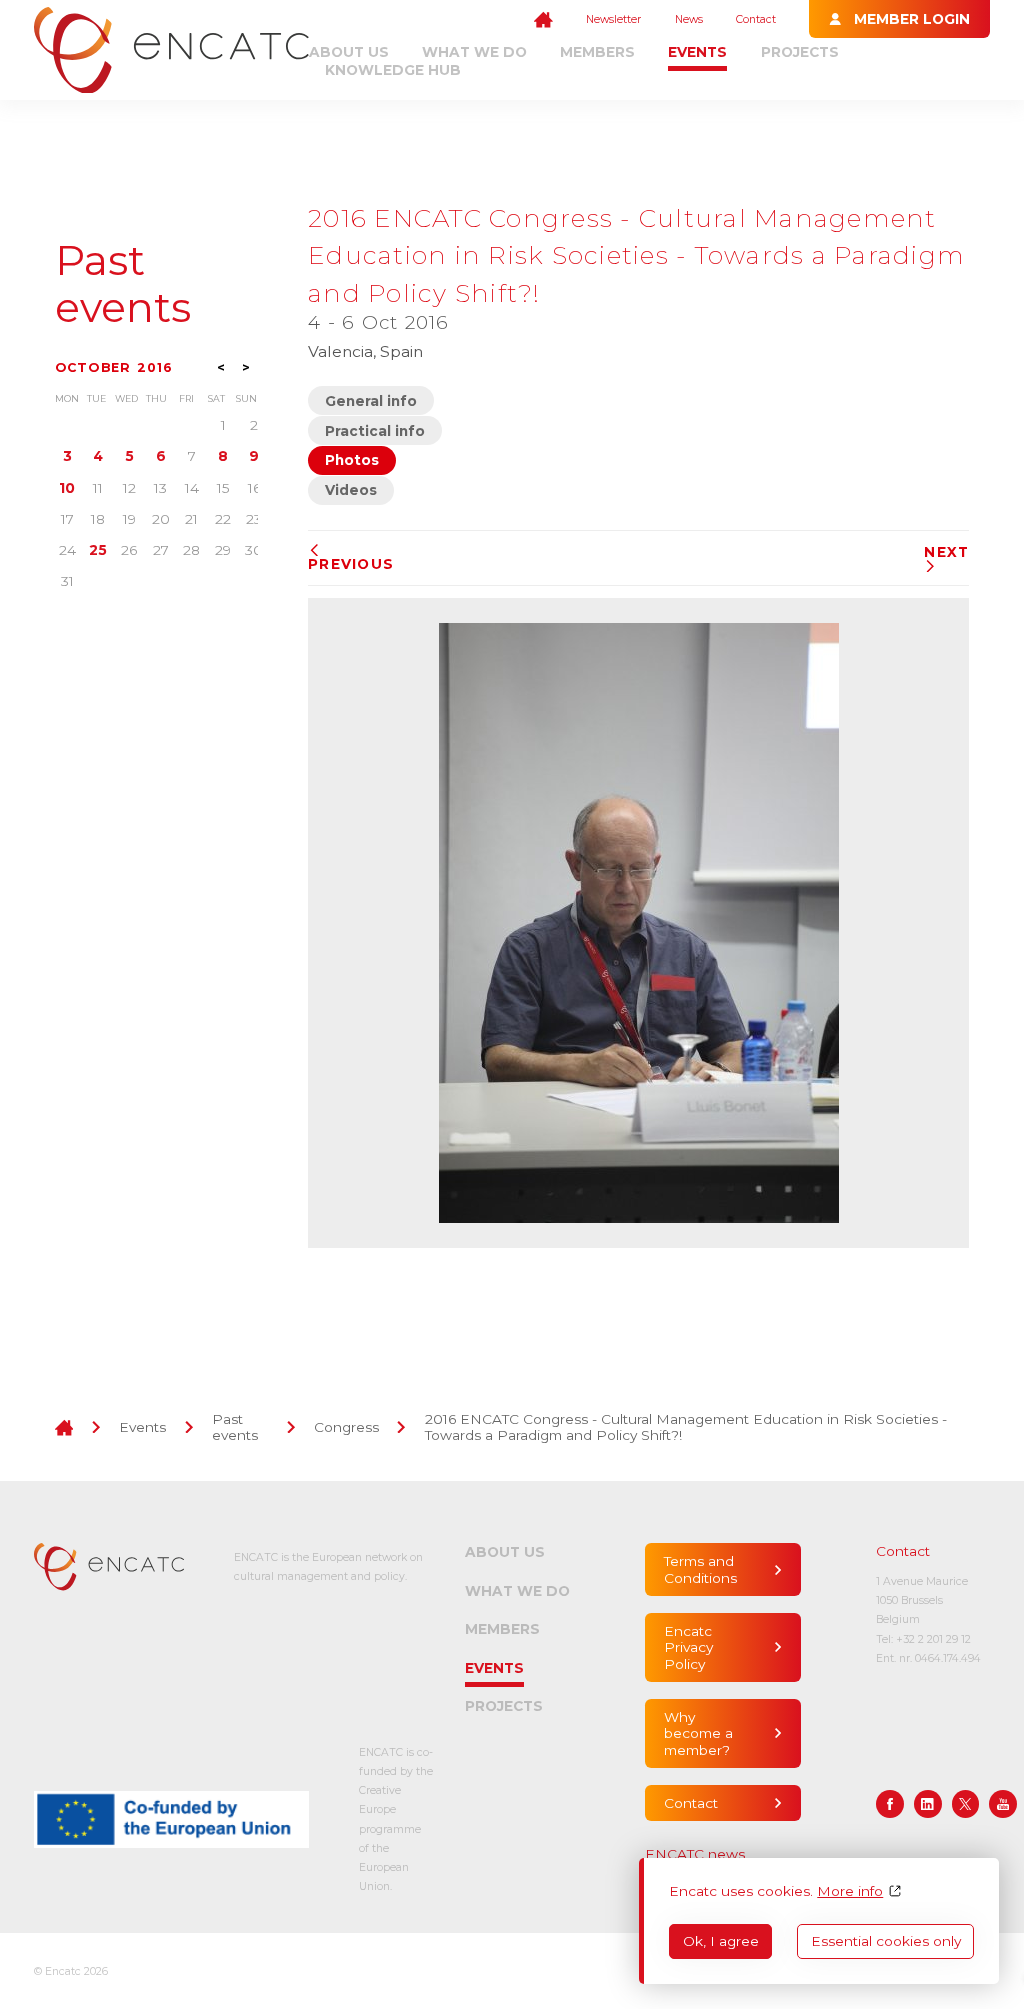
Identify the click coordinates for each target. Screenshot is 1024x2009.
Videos (351, 490)
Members (597, 52)
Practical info (375, 431)
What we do (474, 52)
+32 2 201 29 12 (933, 1639)
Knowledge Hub (393, 70)
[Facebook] (890, 1804)
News (689, 19)
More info (850, 1891)
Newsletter (613, 19)
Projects (800, 52)
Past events (123, 284)
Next (946, 552)
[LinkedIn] (928, 1804)
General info (371, 401)
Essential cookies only (886, 1941)
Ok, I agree (721, 1941)
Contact (756, 19)
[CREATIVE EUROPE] (171, 1819)
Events (697, 52)
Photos (352, 460)
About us (349, 52)
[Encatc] (171, 50)
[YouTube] (1003, 1804)
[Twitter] (966, 1804)
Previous (351, 564)
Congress (346, 1427)
